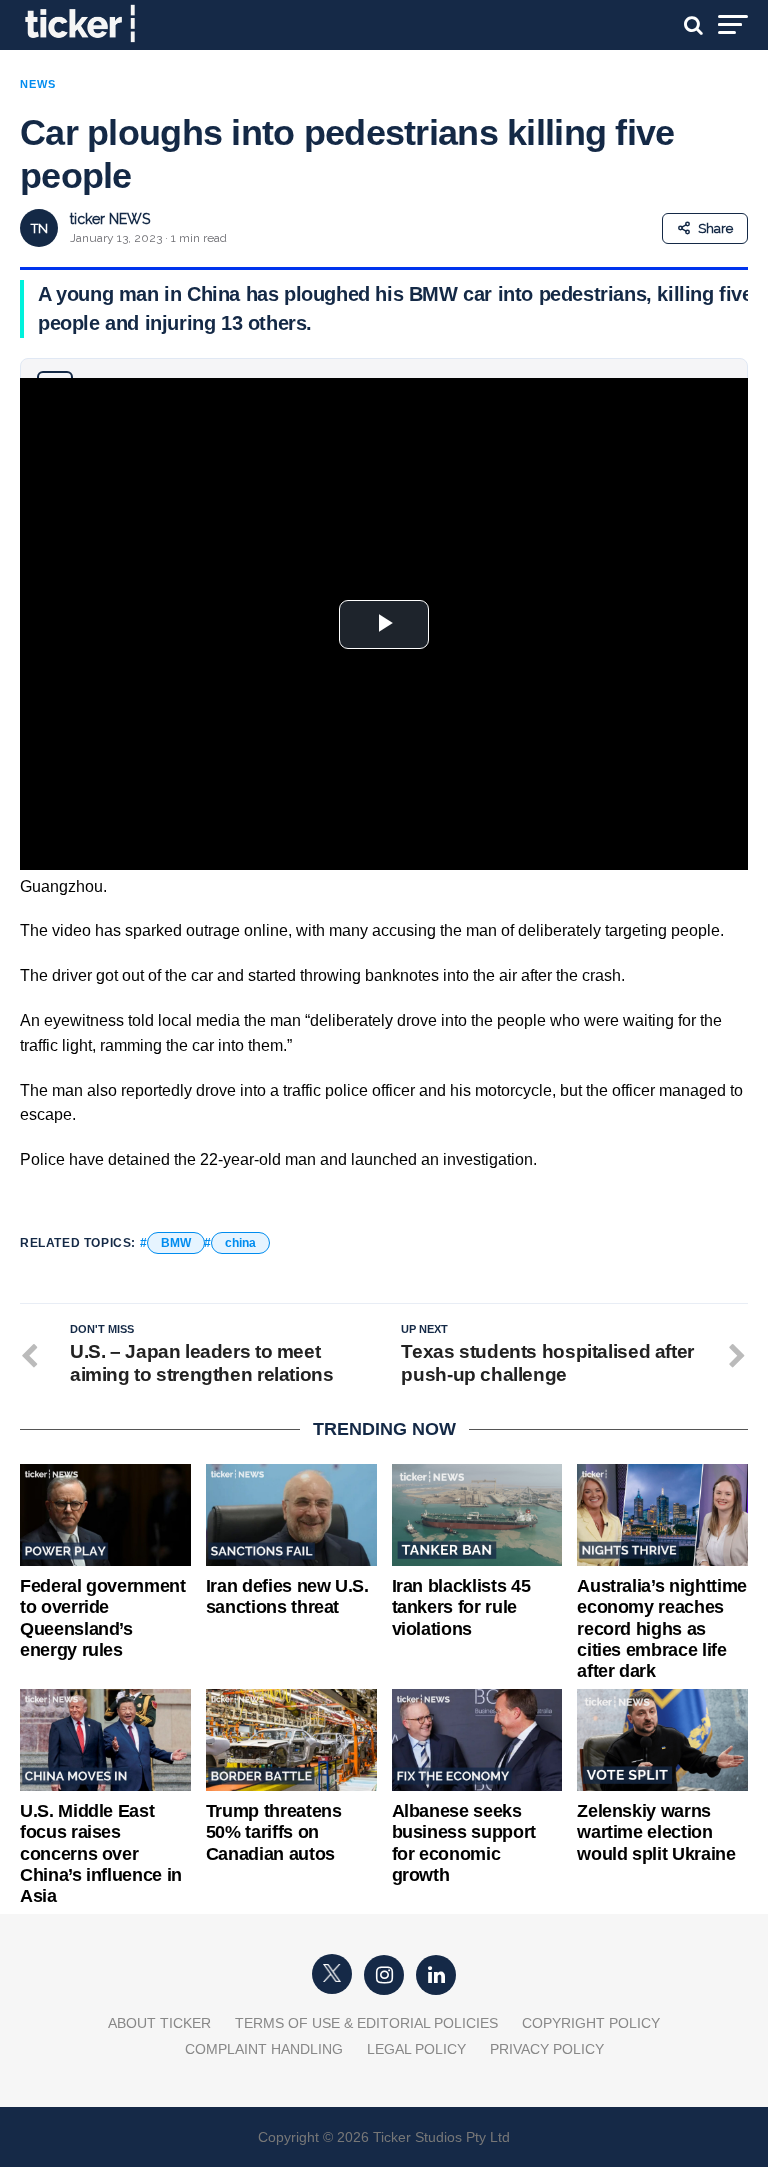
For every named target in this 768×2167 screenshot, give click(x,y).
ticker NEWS (110, 219)
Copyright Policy (591, 2023)
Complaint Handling (264, 2049)
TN (39, 228)
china (240, 1243)
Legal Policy (416, 2049)
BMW (176, 1243)
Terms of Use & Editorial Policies (366, 2023)
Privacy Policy (547, 2049)
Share (715, 228)
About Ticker (159, 2023)
